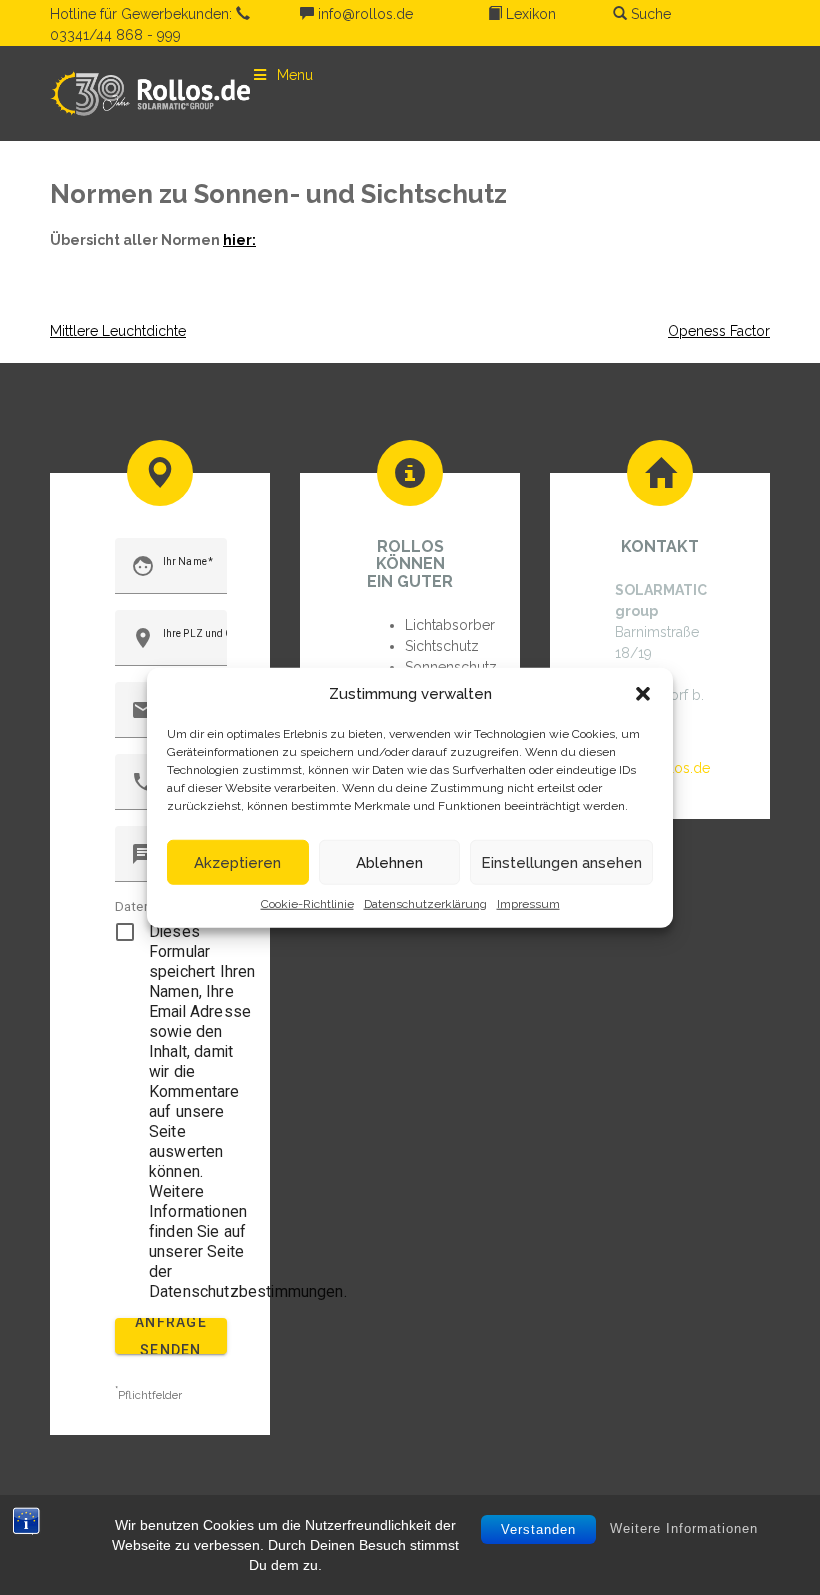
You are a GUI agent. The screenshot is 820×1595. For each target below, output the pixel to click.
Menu (295, 75)
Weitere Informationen (684, 1528)
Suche (649, 14)
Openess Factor (719, 331)
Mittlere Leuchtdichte (118, 331)
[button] (643, 694)
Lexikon (529, 14)
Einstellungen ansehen (561, 862)
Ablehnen (389, 862)
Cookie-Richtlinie (307, 904)
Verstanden (538, 1529)
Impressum (528, 904)
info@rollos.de (363, 14)
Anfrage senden (171, 1336)
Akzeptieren (237, 862)
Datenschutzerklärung (425, 904)
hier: (239, 240)
